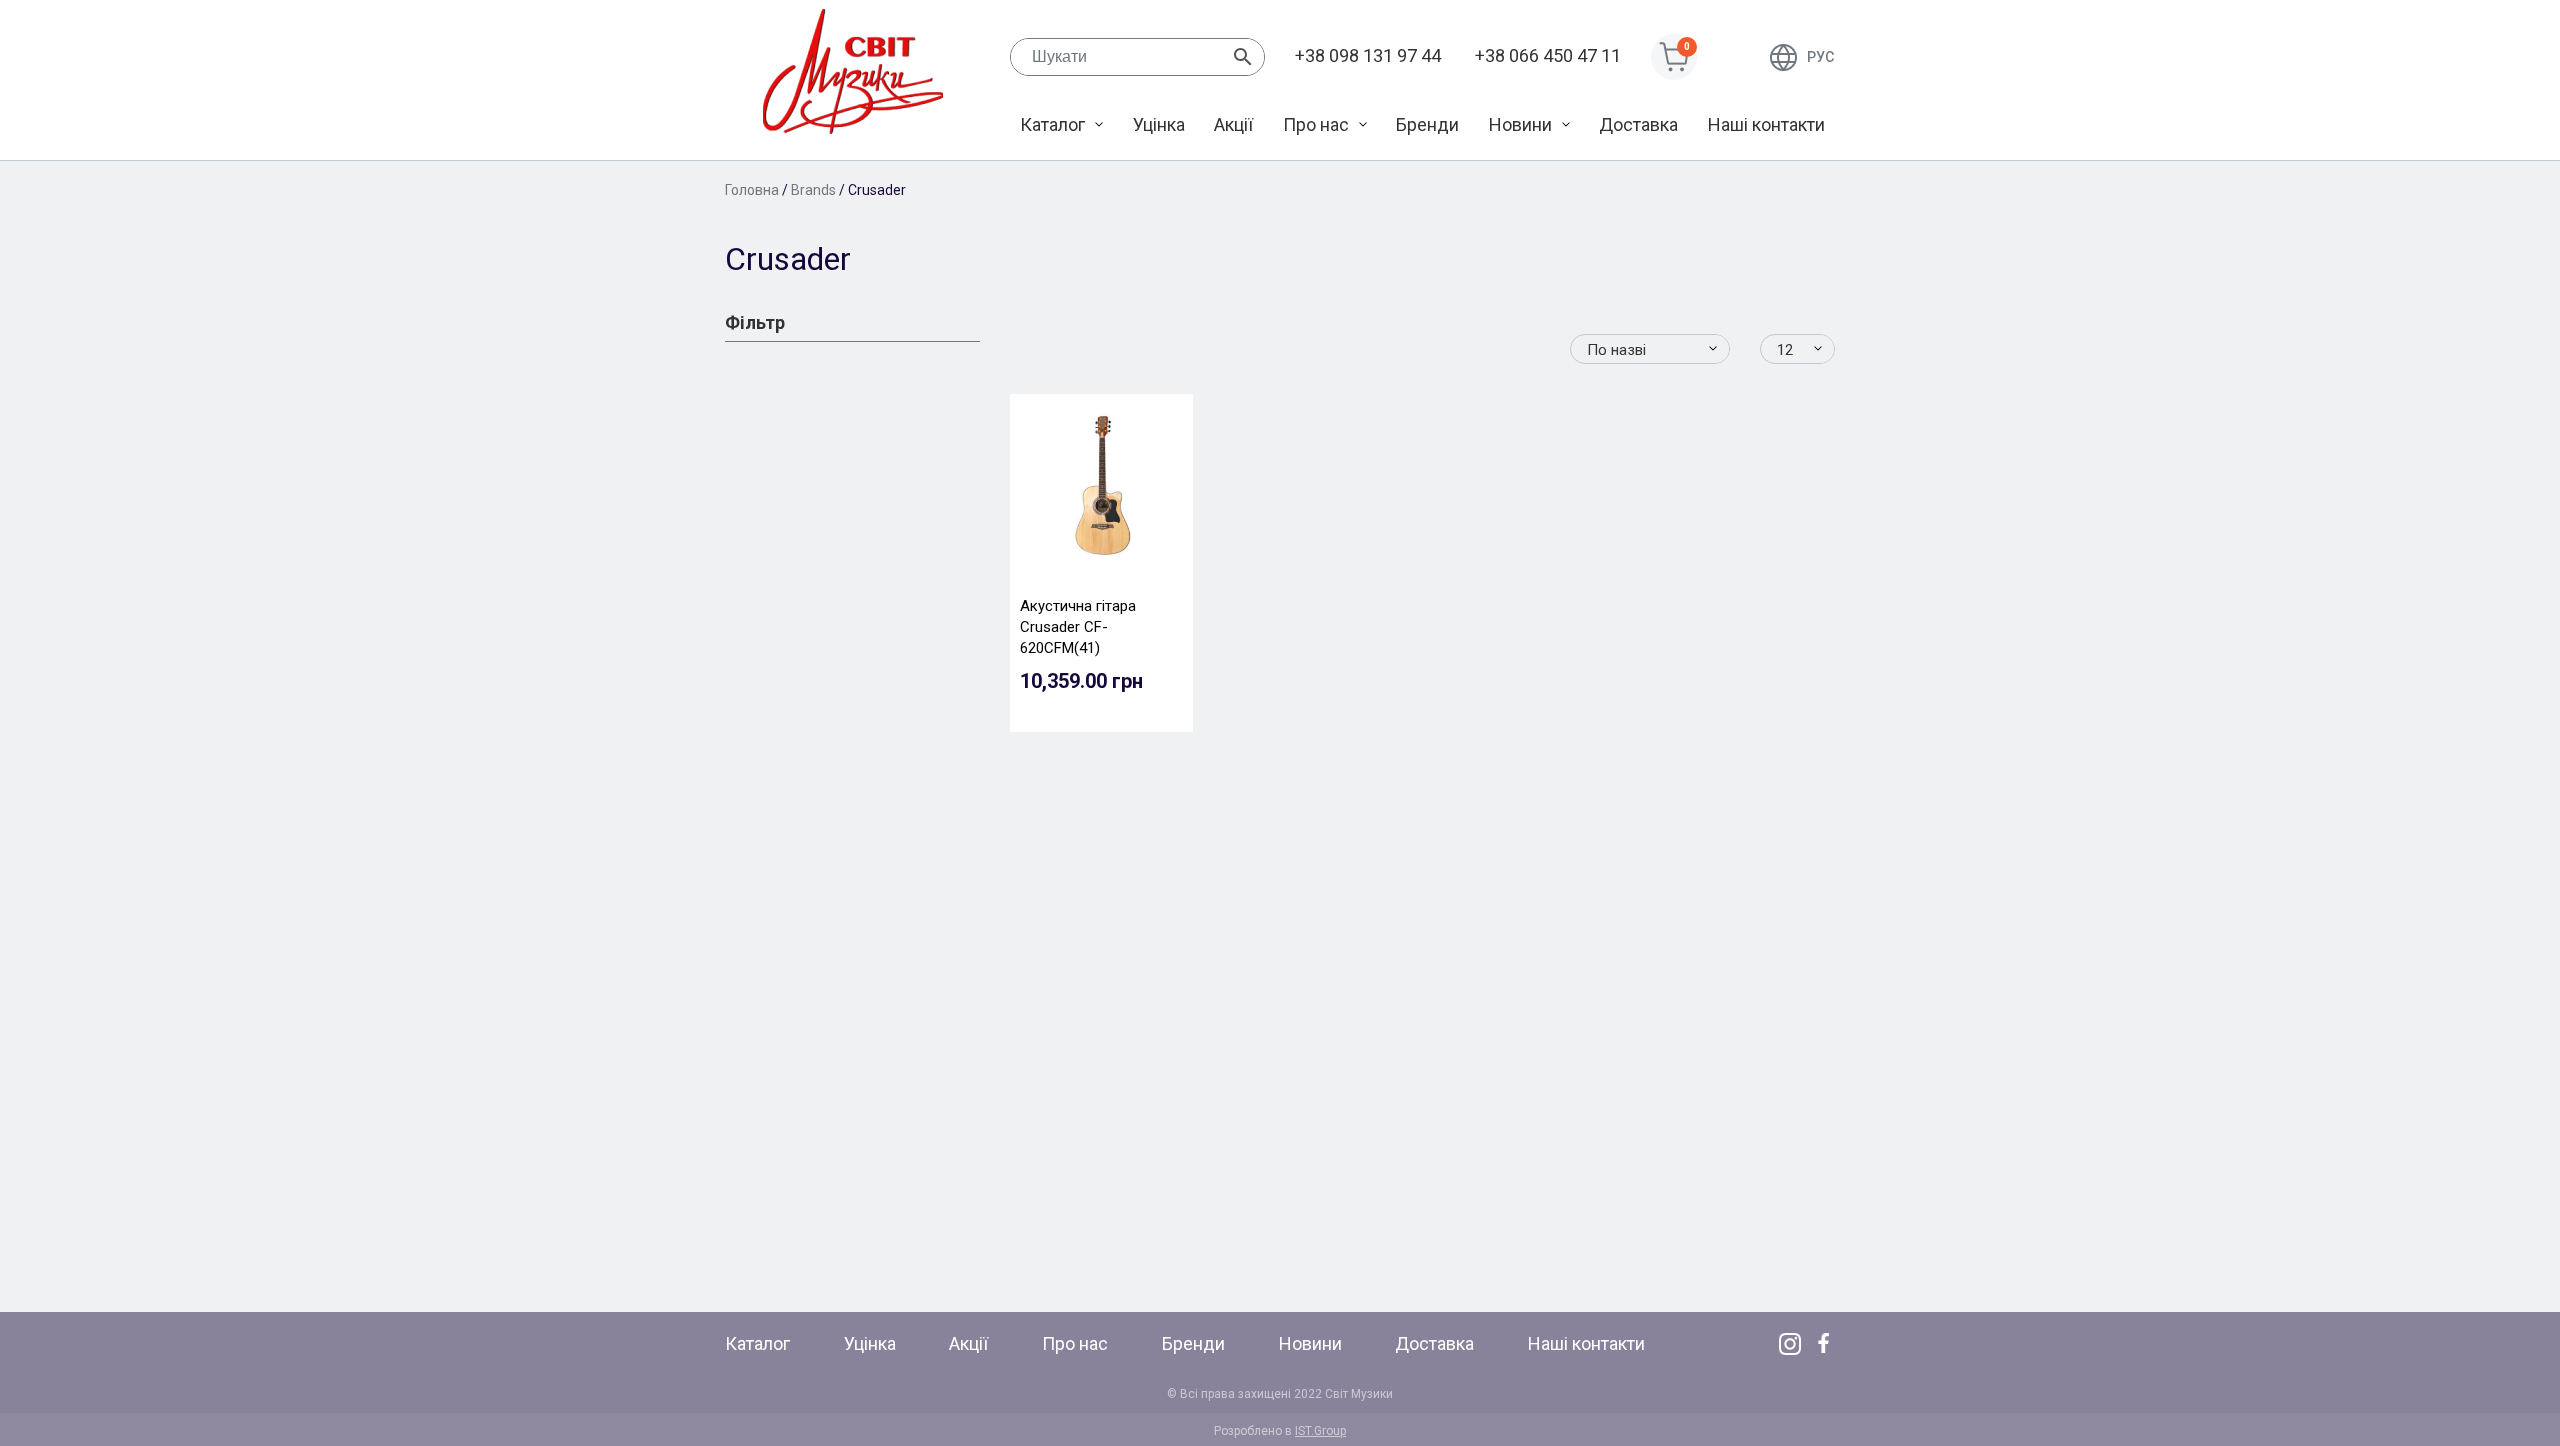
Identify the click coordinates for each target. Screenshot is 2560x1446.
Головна (752, 190)
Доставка (1638, 124)
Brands (813, 190)
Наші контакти (1766, 124)
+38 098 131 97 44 (1368, 55)
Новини (1520, 124)
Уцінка (1159, 124)
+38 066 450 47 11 (1548, 55)
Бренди (1427, 124)
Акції (1233, 124)
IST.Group (1320, 1431)
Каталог (1052, 124)
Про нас (1316, 124)
